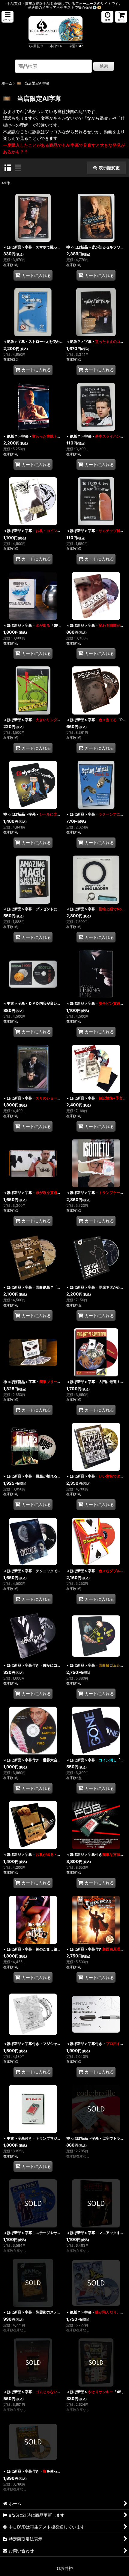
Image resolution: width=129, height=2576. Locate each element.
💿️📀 (97, 7)
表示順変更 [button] (109, 168)
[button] (7, 17)
